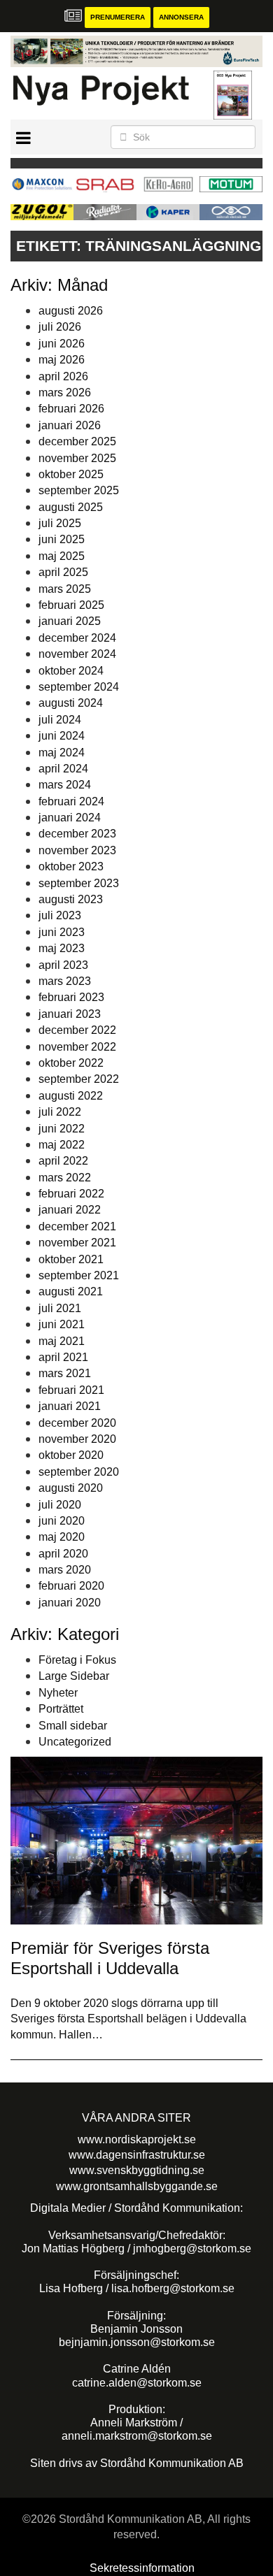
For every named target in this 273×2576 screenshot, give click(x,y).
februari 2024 (71, 801)
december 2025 (77, 441)
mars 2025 (65, 589)
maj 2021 (62, 1341)
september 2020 (79, 1472)
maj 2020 (62, 1537)
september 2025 (79, 490)
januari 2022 (70, 1210)
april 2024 (63, 769)
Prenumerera (118, 17)
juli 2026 (60, 327)
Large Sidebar (74, 1676)
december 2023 (77, 834)
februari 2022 (71, 1194)
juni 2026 (62, 344)
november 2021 (77, 1243)
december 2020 (77, 1423)
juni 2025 (62, 539)
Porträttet (61, 1709)
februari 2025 (71, 605)
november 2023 (77, 850)
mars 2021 (65, 1373)
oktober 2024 (71, 671)
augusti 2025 (71, 507)
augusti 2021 (71, 1291)
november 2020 (77, 1439)
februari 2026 (71, 409)
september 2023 (79, 883)
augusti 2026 (71, 311)
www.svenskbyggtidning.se (137, 2170)
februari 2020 (71, 1586)
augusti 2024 (71, 703)
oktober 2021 (71, 1259)
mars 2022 (65, 1178)
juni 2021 (62, 1324)
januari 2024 (70, 818)
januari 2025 (70, 621)
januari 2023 (70, 1014)
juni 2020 (62, 1521)
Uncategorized (75, 1742)
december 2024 (77, 638)
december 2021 (77, 1226)
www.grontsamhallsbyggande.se (137, 2186)
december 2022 (77, 1030)
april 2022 (63, 1161)
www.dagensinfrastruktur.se (137, 2155)
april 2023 (63, 965)
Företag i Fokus (77, 1660)
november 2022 (77, 1047)
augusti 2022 (71, 1096)
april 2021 (63, 1357)
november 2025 (77, 458)
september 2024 (79, 687)
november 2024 (77, 654)
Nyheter (58, 1693)
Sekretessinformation (142, 2568)
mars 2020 (65, 1570)
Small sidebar (73, 1726)
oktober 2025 (71, 474)
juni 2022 (62, 1129)
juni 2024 (62, 736)
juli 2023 (60, 915)
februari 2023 (71, 997)
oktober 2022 (71, 1063)
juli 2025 (60, 523)
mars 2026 (65, 393)
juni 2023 (62, 932)
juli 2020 (60, 1505)
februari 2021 (71, 1390)
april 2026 (63, 376)
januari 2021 (70, 1406)
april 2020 (63, 1554)
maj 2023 (62, 948)
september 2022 (79, 1079)
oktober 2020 (71, 1455)
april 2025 (63, 572)
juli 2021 (60, 1308)
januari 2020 (70, 1603)
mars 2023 (65, 981)
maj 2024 (62, 753)
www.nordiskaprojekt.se (137, 2139)
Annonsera (181, 17)
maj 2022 (62, 1145)
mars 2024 (65, 785)
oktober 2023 (71, 866)
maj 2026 (62, 360)
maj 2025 (62, 556)
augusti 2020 (71, 1488)
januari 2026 (70, 425)
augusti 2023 (71, 899)
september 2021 (79, 1275)
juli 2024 (60, 720)
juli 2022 (60, 1112)
